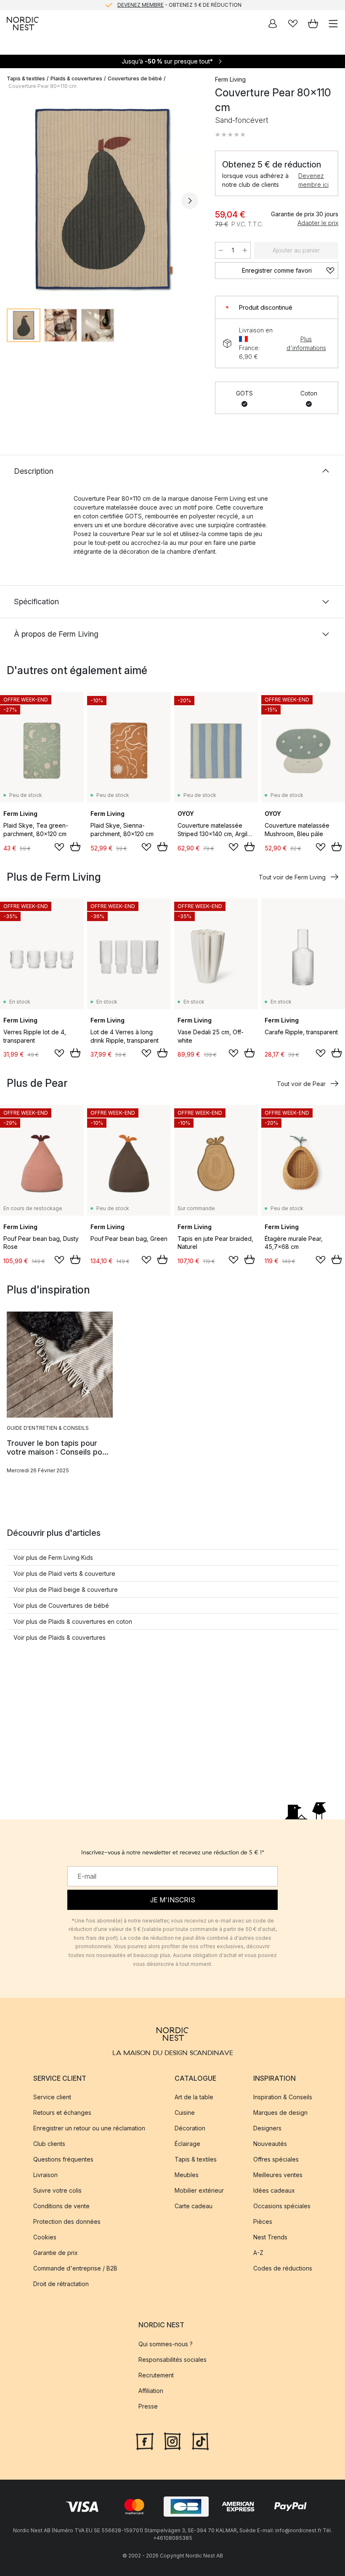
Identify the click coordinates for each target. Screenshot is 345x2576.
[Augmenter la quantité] (245, 250)
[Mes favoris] (293, 24)
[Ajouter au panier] (75, 847)
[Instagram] (172, 2440)
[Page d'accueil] (23, 24)
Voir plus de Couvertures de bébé (61, 1605)
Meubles (187, 2175)
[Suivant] (190, 201)
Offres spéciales (276, 2159)
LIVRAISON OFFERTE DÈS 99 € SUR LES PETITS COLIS (179, 5)
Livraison (45, 2175)
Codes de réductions (283, 2268)
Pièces (263, 2221)
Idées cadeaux (274, 2190)
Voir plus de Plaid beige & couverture (66, 1589)
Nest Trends (270, 2237)
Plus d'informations (306, 343)
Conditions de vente (61, 2206)
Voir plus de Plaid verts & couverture (64, 1573)
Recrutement (156, 2375)
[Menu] (333, 24)
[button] (230, 135)
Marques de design (280, 2113)
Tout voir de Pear (301, 1084)
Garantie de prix (56, 2253)
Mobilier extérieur (199, 2190)
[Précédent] (15, 201)
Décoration (190, 2128)
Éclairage (187, 2144)
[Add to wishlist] (59, 847)
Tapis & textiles (26, 78)
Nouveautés (270, 2144)
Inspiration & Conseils (283, 2097)
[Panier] (313, 24)
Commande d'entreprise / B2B (75, 2268)
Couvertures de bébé (135, 78)
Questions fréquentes (63, 2159)
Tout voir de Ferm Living (292, 877)
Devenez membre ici (313, 180)
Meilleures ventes (278, 2175)
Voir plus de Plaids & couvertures (60, 1637)
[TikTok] (200, 2440)
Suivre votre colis (57, 2190)
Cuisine (185, 2113)
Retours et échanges (62, 2113)
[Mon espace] (273, 24)
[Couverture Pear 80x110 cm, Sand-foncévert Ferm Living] (102, 199)
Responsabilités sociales (172, 2359)
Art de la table (194, 2097)
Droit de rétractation (61, 2284)
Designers (267, 2128)
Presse (148, 2406)
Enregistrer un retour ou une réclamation (89, 2128)
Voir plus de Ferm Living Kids (53, 1558)
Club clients (49, 2144)
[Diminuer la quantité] (221, 250)
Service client (52, 2097)
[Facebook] (145, 2440)
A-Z (258, 2253)
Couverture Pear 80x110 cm (42, 86)
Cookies (45, 2237)
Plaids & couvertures (76, 78)
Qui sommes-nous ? (166, 2344)
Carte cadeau (194, 2206)
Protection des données (67, 2221)
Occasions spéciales (282, 2206)
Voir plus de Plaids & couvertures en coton (73, 1621)
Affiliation (151, 2390)
